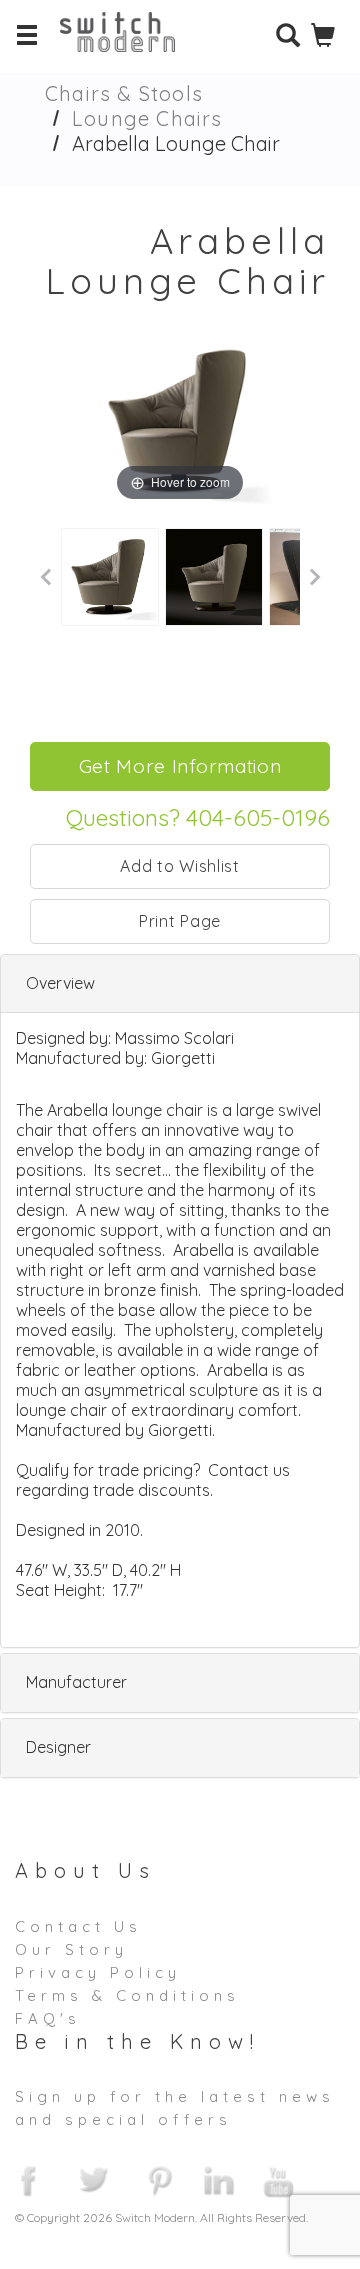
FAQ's (48, 2018)
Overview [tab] (60, 983)
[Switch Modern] (132, 45)
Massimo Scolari (174, 1038)
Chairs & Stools (124, 93)
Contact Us (78, 1926)
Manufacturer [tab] (76, 1682)
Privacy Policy (98, 1972)
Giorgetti (183, 1058)
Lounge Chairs (147, 118)
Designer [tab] (58, 1747)
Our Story (71, 1949)
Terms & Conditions (127, 1995)
